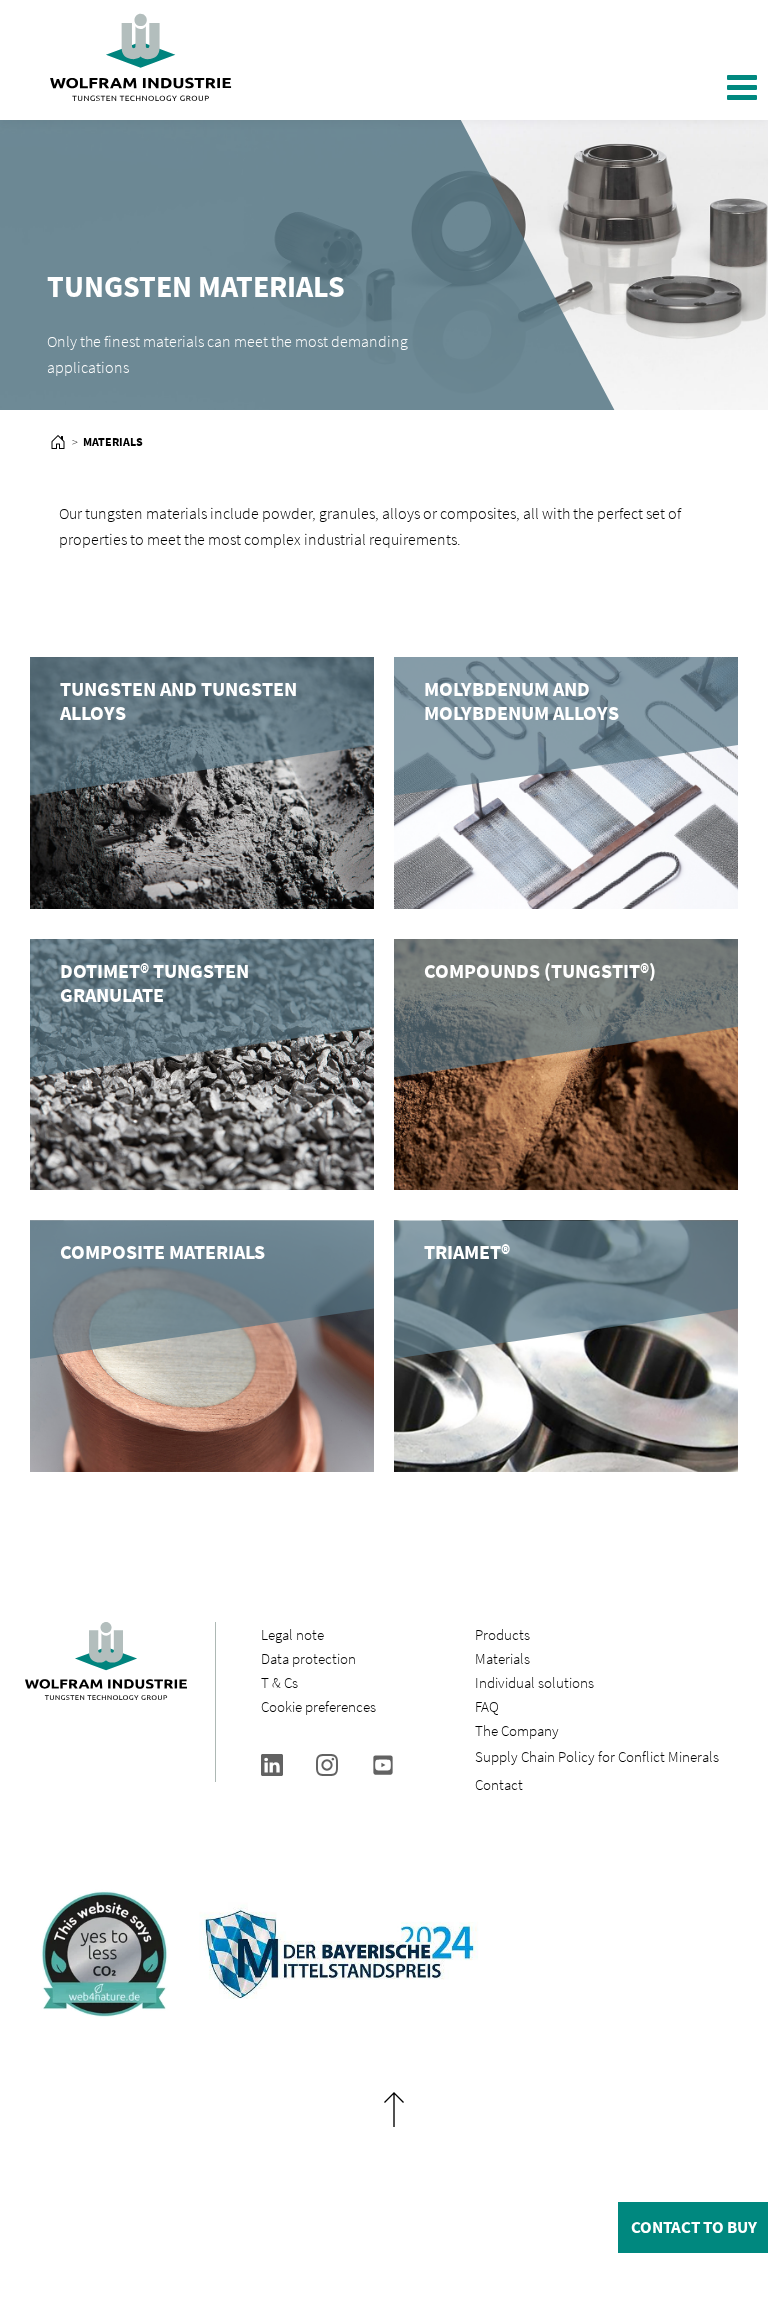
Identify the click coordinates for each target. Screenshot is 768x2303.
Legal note (292, 1634)
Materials (502, 1658)
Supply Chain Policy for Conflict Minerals (597, 1756)
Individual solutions (534, 1682)
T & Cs (279, 1682)
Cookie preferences (318, 1706)
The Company (517, 1730)
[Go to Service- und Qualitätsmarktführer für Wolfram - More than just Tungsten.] (57, 445)
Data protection (308, 1658)
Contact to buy (694, 2227)
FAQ (487, 1706)
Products (502, 1634)
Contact (499, 1784)
